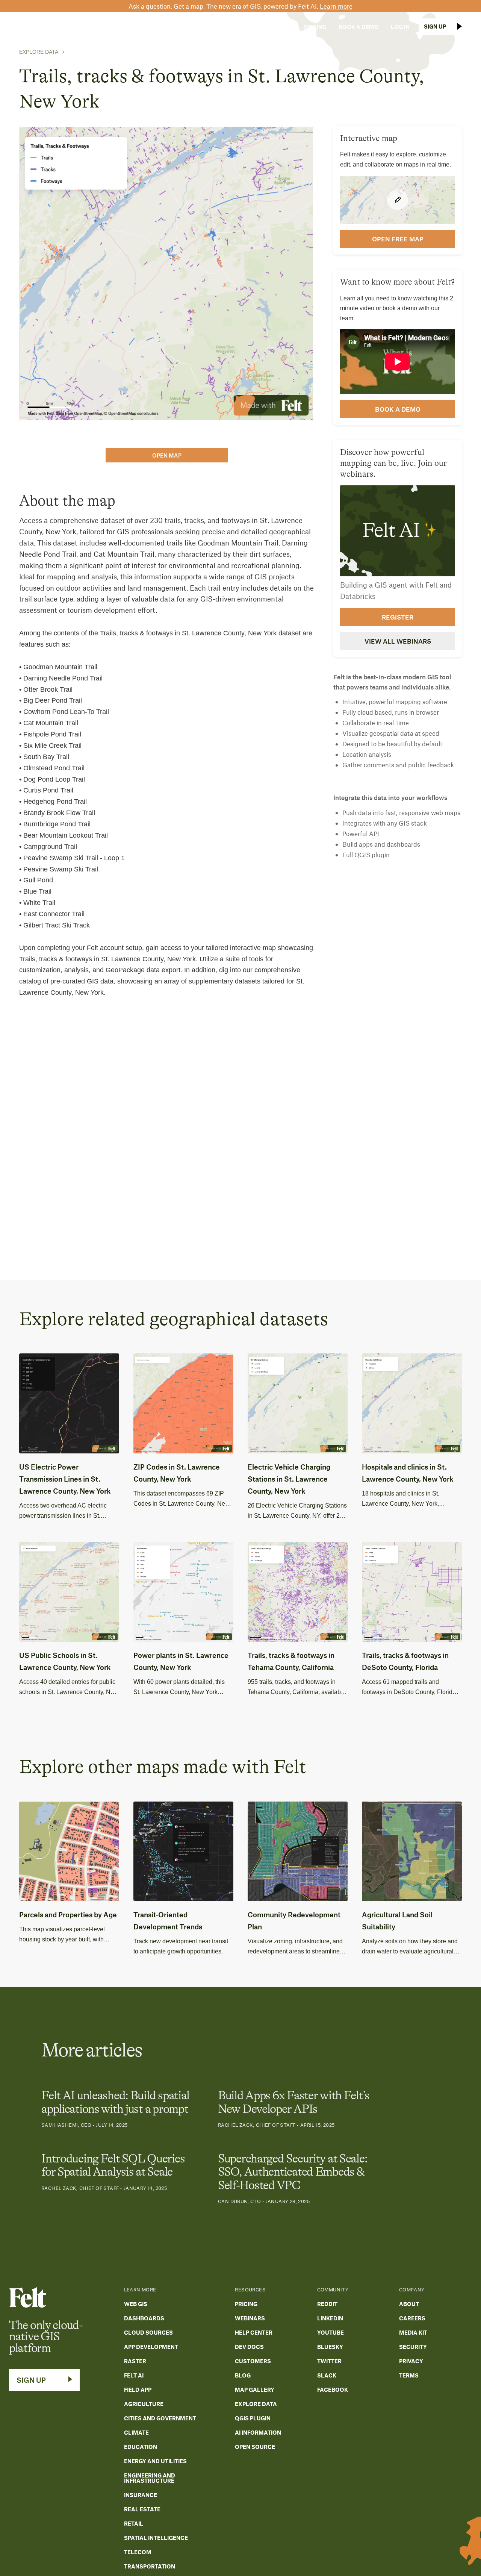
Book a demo (398, 409)
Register (398, 617)
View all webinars (398, 641)
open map (167, 455)
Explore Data (39, 52)
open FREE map (398, 239)
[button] (170, 27)
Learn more (336, 6)
